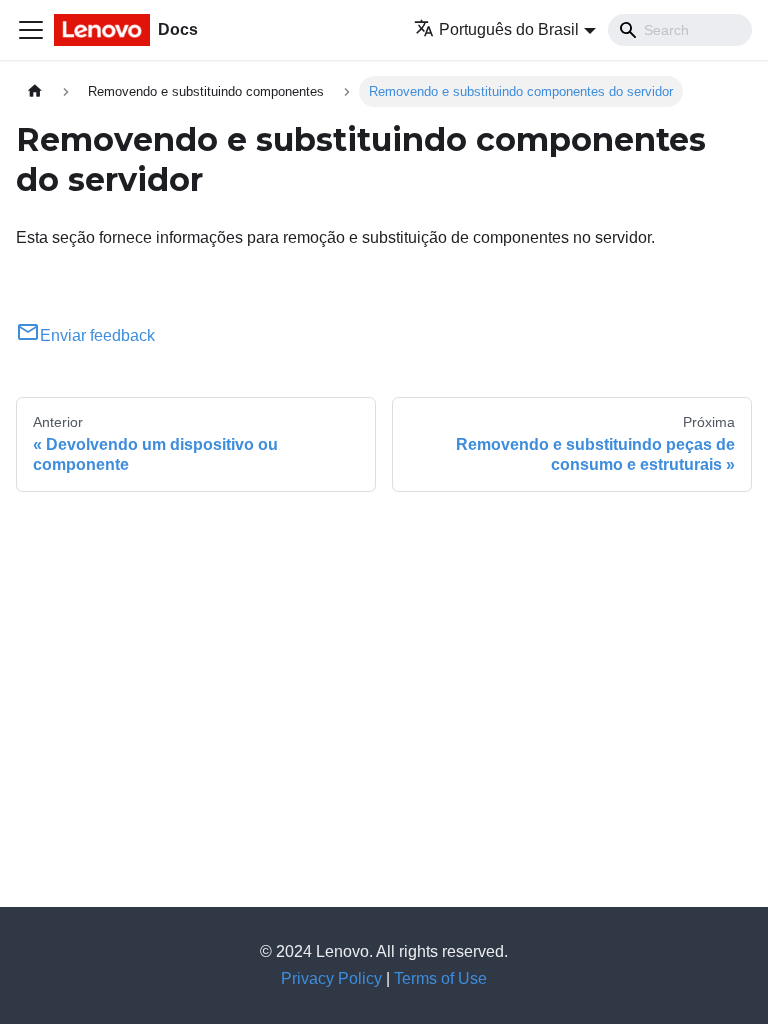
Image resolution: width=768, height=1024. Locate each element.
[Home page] (35, 91)
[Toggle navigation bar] (31, 30)
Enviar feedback (97, 335)
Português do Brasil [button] (509, 29)
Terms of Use (440, 978)
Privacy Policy (331, 978)
